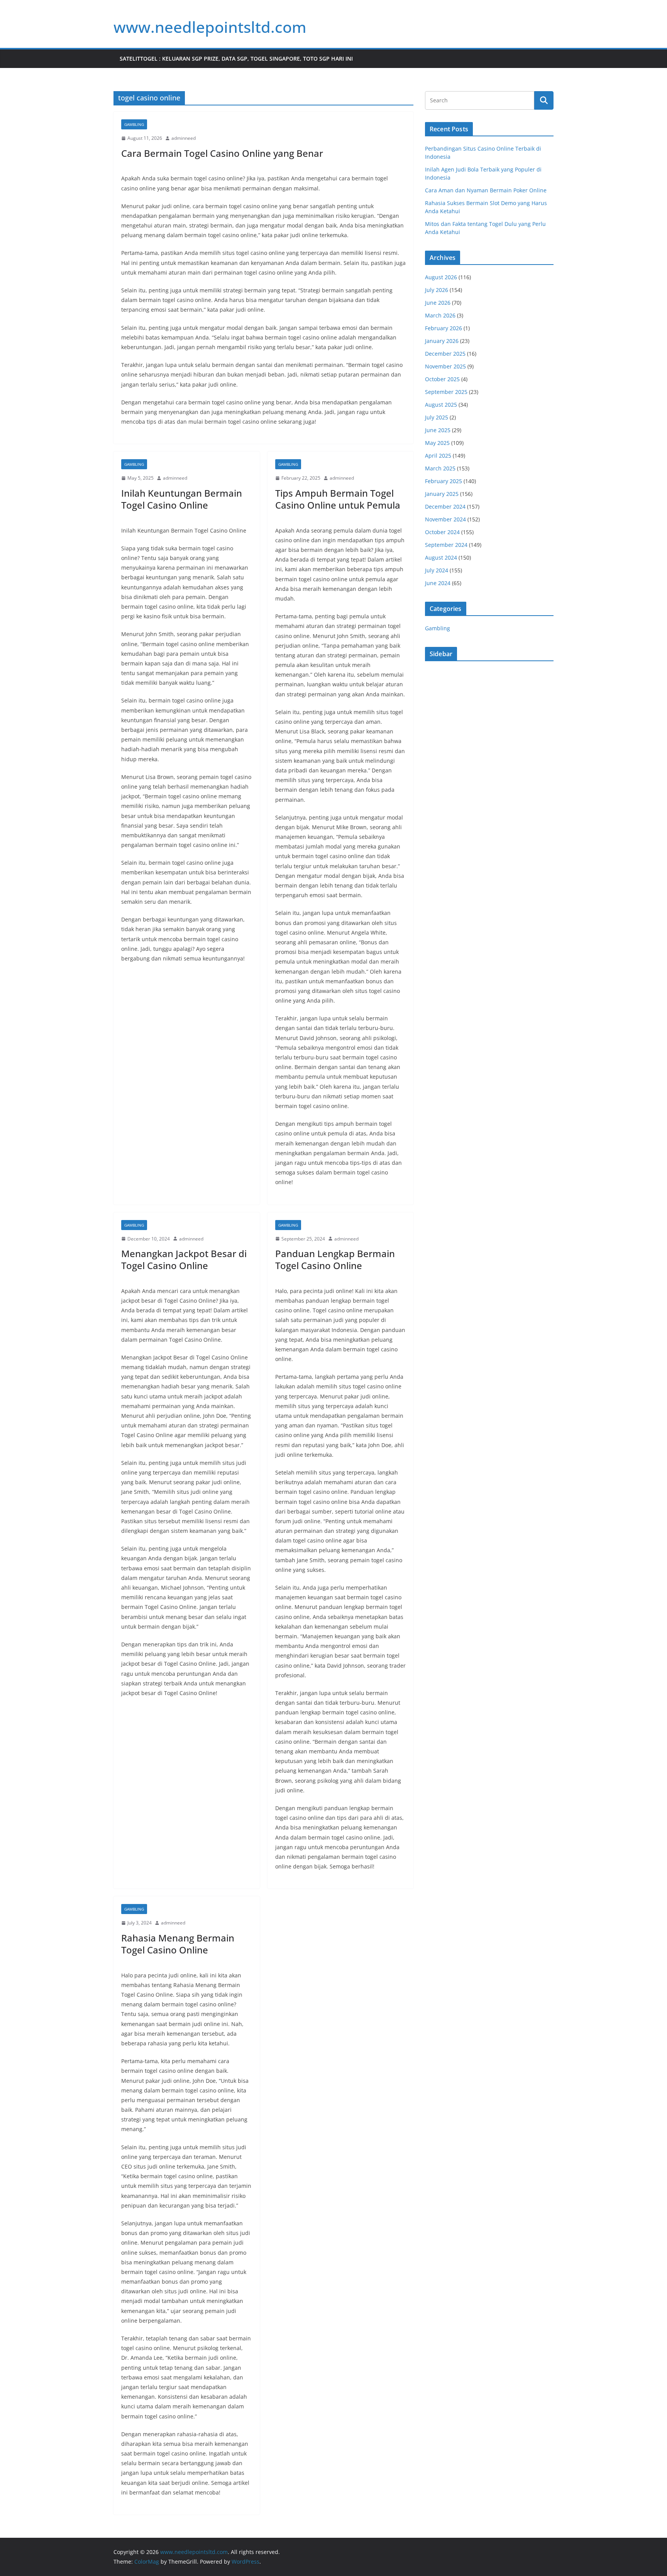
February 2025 (444, 481)
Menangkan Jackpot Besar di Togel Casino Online (184, 1259)
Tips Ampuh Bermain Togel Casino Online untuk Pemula (338, 499)
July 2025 (437, 417)
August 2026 (441, 277)
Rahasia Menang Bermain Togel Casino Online (178, 1944)
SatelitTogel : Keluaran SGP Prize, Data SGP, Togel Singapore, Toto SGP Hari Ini (236, 59)
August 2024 (441, 557)
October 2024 (442, 532)
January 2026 (442, 341)
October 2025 (442, 379)
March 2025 (440, 468)
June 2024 (438, 583)
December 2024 (445, 507)
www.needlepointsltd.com (210, 27)
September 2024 (446, 545)
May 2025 (437, 443)
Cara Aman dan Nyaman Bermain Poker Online (486, 190)
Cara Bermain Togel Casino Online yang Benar (222, 153)
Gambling (134, 124)
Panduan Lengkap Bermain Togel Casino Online (335, 1259)
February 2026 (444, 328)
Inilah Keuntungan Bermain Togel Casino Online (182, 499)
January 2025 (442, 494)
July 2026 (437, 290)
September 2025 (446, 392)
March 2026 (440, 315)
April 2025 (438, 456)
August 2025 (441, 405)
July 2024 (437, 570)
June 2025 (438, 430)
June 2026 (438, 303)
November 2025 (445, 366)
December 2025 (445, 354)
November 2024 (445, 519)
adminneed (184, 138)
